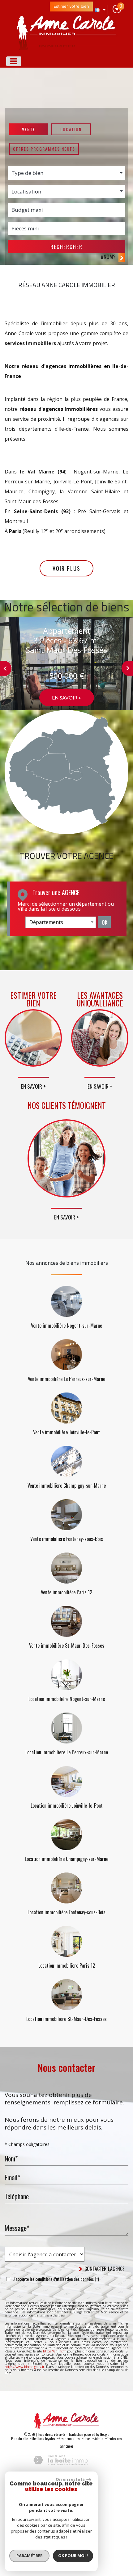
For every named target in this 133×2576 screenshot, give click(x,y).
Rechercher (66, 247)
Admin (99, 2439)
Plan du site (19, 2439)
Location (71, 129)
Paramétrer (30, 2556)
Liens (87, 2439)
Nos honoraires (69, 2439)
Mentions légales (43, 2439)
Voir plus (66, 568)
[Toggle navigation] (14, 61)
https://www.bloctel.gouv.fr (24, 2367)
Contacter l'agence (104, 2269)
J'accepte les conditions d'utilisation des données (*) (56, 2279)
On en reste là (70, 2479)
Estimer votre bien (71, 6)
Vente (29, 129)
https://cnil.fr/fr (54, 2351)
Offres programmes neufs (44, 149)
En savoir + (67, 697)
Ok (105, 922)
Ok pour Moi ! (73, 2556)
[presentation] (6, 668)
